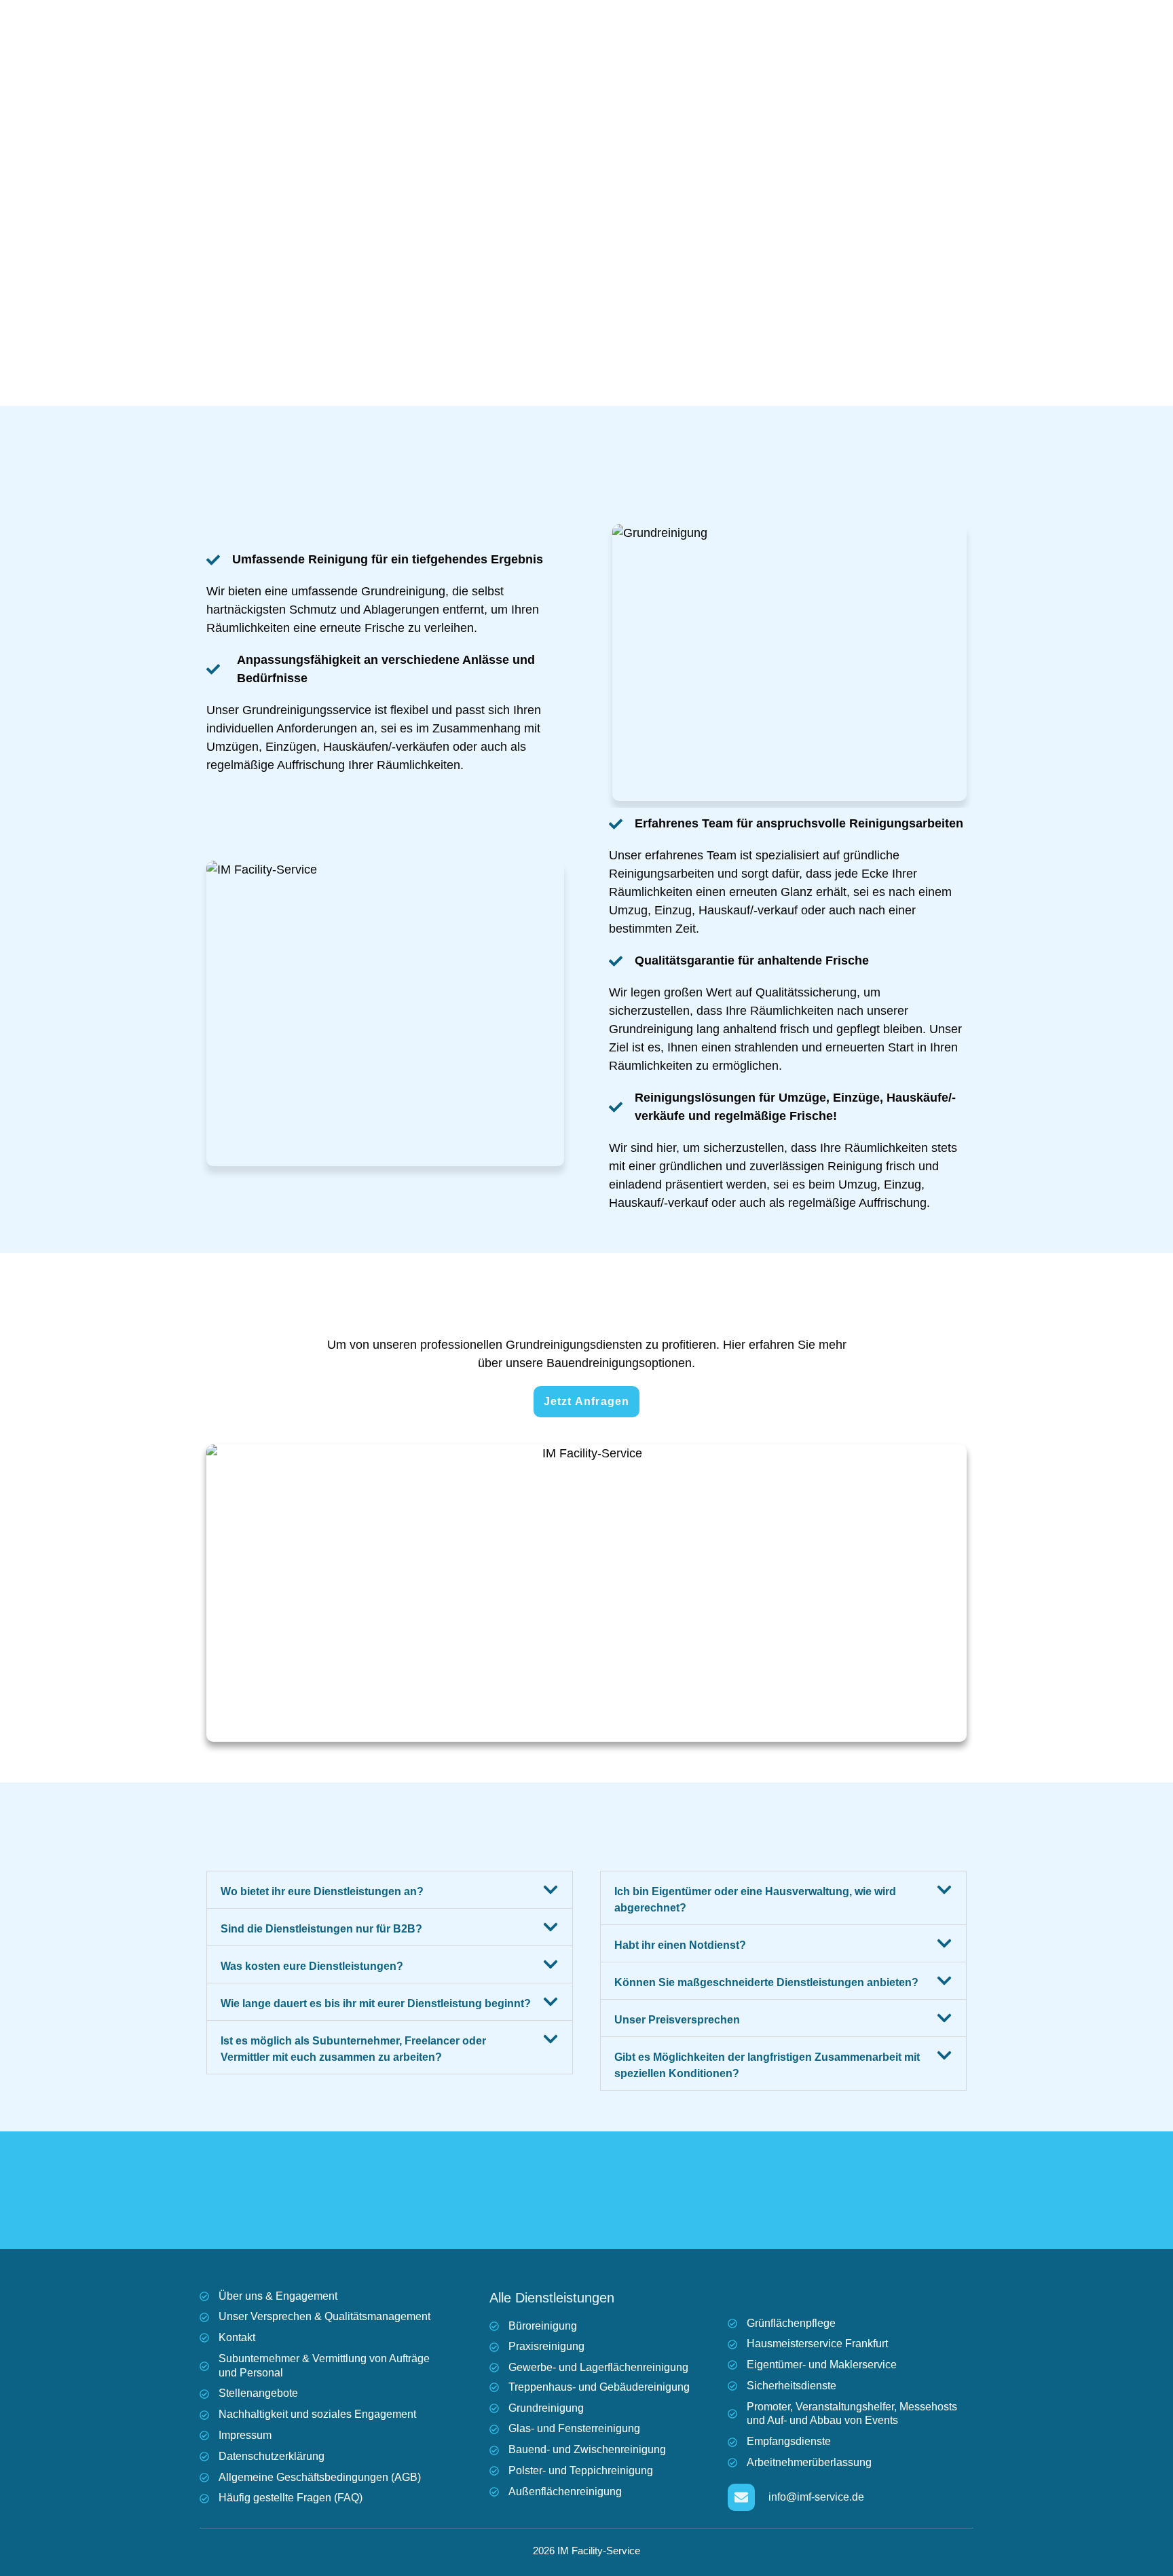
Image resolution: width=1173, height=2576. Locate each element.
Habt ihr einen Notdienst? (680, 1945)
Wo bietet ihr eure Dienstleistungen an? (322, 1891)
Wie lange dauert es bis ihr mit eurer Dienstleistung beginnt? (376, 2003)
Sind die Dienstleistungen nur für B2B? (321, 1929)
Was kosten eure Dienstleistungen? (312, 1966)
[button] (390, 1890)
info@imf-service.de (816, 2497)
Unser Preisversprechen (677, 2020)
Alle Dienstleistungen (552, 2298)
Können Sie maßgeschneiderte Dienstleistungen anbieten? (766, 1982)
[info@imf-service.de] (741, 2497)
